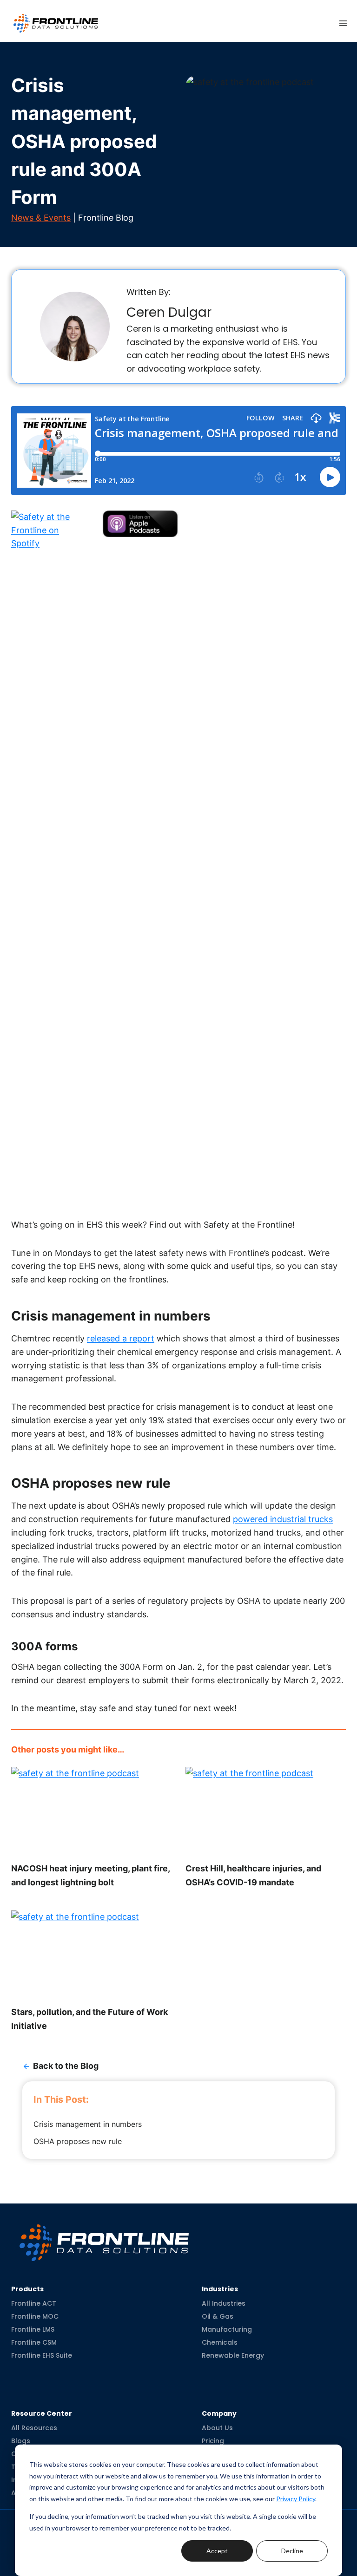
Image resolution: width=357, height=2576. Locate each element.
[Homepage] (104, 2235)
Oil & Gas (218, 2316)
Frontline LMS (33, 2329)
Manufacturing (227, 2329)
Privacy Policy (296, 2499)
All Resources (34, 2428)
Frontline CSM (34, 2342)
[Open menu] (343, 23)
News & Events (41, 218)
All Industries (224, 2303)
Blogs (21, 2441)
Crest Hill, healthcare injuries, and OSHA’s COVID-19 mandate (253, 1875)
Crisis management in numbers (89, 2124)
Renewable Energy (233, 2355)
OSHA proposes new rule (79, 2141)
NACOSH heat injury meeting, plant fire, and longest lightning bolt (90, 1875)
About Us (217, 2428)
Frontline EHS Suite (42, 2355)
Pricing (213, 2441)
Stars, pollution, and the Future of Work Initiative (89, 2019)
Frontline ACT (34, 2303)
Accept (217, 2551)
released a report (121, 1338)
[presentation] (91, 1812)
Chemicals (220, 2342)
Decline (292, 2551)
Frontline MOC (35, 2316)
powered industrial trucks (283, 1519)
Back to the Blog (66, 2066)
